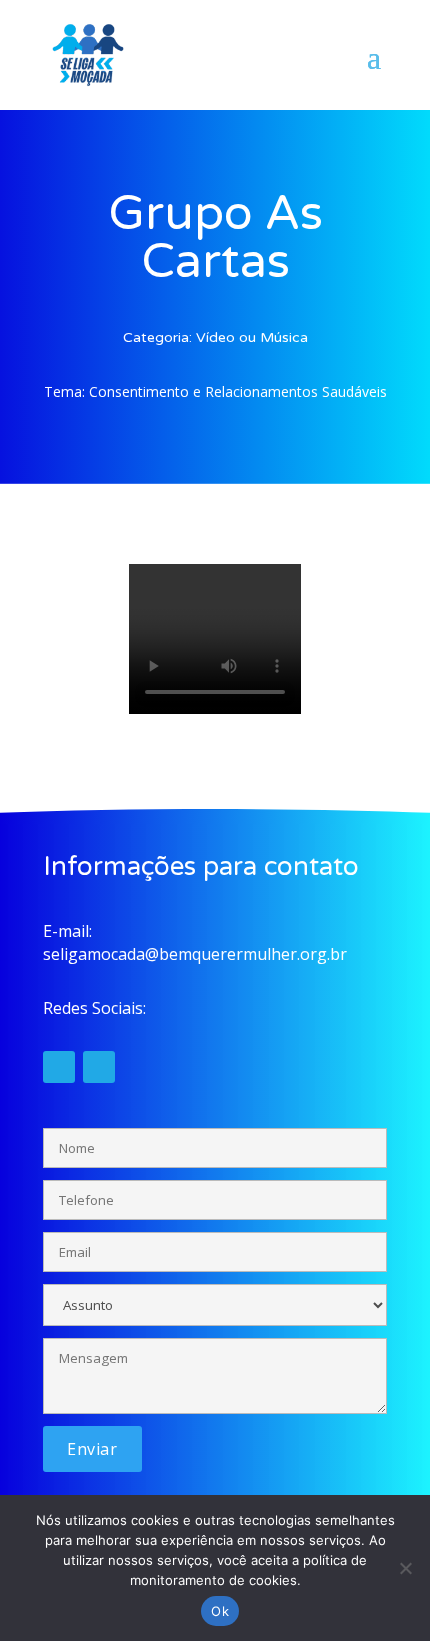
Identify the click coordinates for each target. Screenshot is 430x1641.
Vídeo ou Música (252, 337)
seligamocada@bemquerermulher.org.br (195, 954)
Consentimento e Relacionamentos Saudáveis (238, 391)
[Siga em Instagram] (59, 1067)
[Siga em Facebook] (99, 1067)
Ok (220, 1611)
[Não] (405, 1568)
